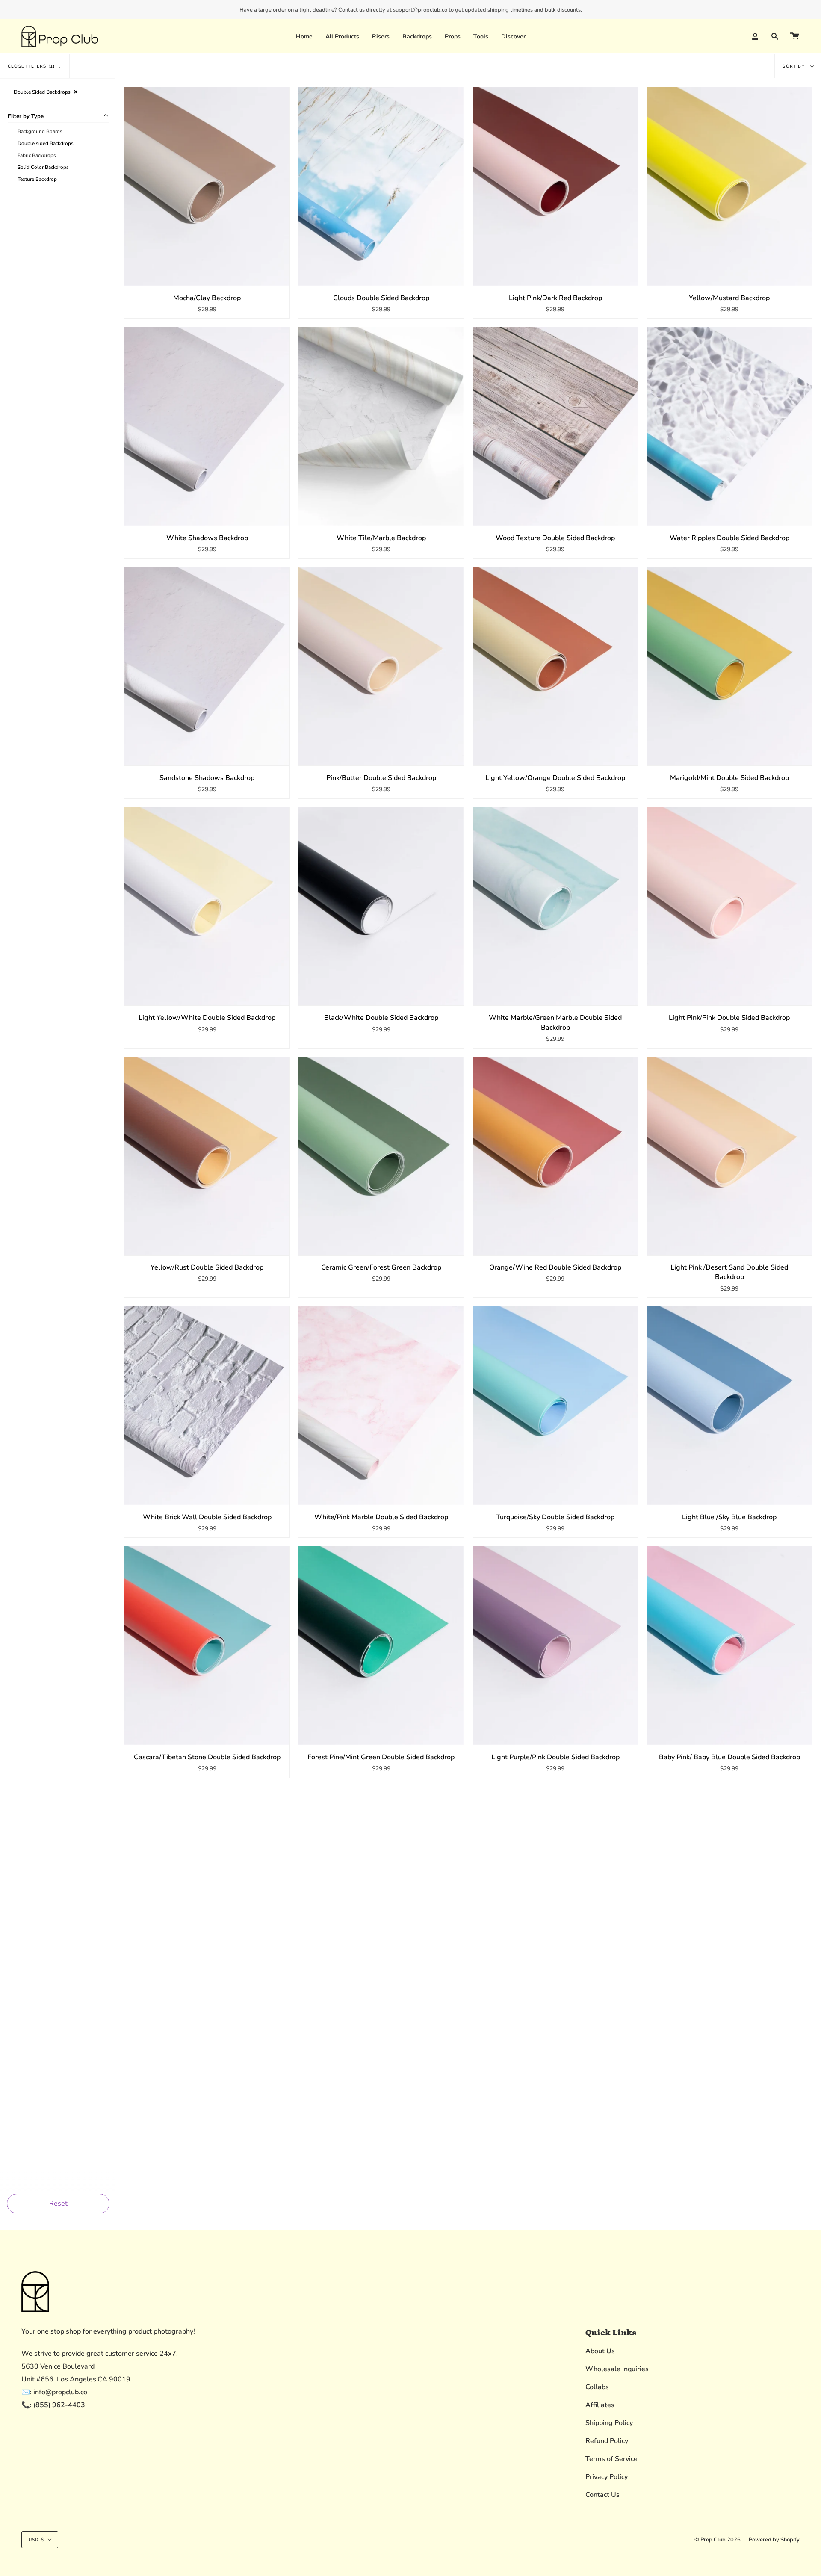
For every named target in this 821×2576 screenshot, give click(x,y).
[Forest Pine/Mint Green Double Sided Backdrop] (381, 1645)
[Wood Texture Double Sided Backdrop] (555, 426)
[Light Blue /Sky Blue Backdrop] (729, 1406)
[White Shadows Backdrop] (207, 426)
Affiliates (600, 2405)
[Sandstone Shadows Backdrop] (207, 667)
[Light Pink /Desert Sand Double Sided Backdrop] (729, 1156)
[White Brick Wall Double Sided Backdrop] (207, 1406)
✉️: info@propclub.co (54, 2392)
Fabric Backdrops (37, 155)
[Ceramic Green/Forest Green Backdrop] (381, 1156)
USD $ (36, 2540)
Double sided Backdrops (46, 143)
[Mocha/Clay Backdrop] (207, 186)
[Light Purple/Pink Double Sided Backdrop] (555, 1645)
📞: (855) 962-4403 (53, 2405)
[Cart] (794, 36)
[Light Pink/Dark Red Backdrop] (555, 186)
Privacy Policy (607, 2477)
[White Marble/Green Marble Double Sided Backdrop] (555, 907)
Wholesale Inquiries (617, 2369)
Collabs (597, 2387)
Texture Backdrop (37, 179)
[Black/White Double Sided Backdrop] (381, 907)
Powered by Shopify (774, 2540)
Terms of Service (611, 2459)
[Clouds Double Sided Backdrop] (381, 186)
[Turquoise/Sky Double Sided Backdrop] (555, 1406)
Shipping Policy (609, 2423)
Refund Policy (607, 2441)
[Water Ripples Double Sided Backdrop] (729, 426)
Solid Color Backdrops (43, 167)
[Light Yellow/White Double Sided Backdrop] (207, 907)
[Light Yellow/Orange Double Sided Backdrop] (555, 667)
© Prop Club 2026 (718, 2540)
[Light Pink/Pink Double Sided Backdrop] (729, 907)
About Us (600, 2351)
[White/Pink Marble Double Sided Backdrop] (381, 1406)
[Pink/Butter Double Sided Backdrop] (381, 667)
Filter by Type (26, 116)
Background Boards (40, 131)
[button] (381, 36)
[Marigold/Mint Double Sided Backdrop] (729, 667)
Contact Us (602, 2495)
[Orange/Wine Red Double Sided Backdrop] (555, 1156)
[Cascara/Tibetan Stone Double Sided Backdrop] (207, 1645)
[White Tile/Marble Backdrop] (381, 426)
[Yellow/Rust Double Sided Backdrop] (207, 1156)
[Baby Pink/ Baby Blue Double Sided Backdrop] (729, 1645)
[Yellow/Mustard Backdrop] (729, 186)
